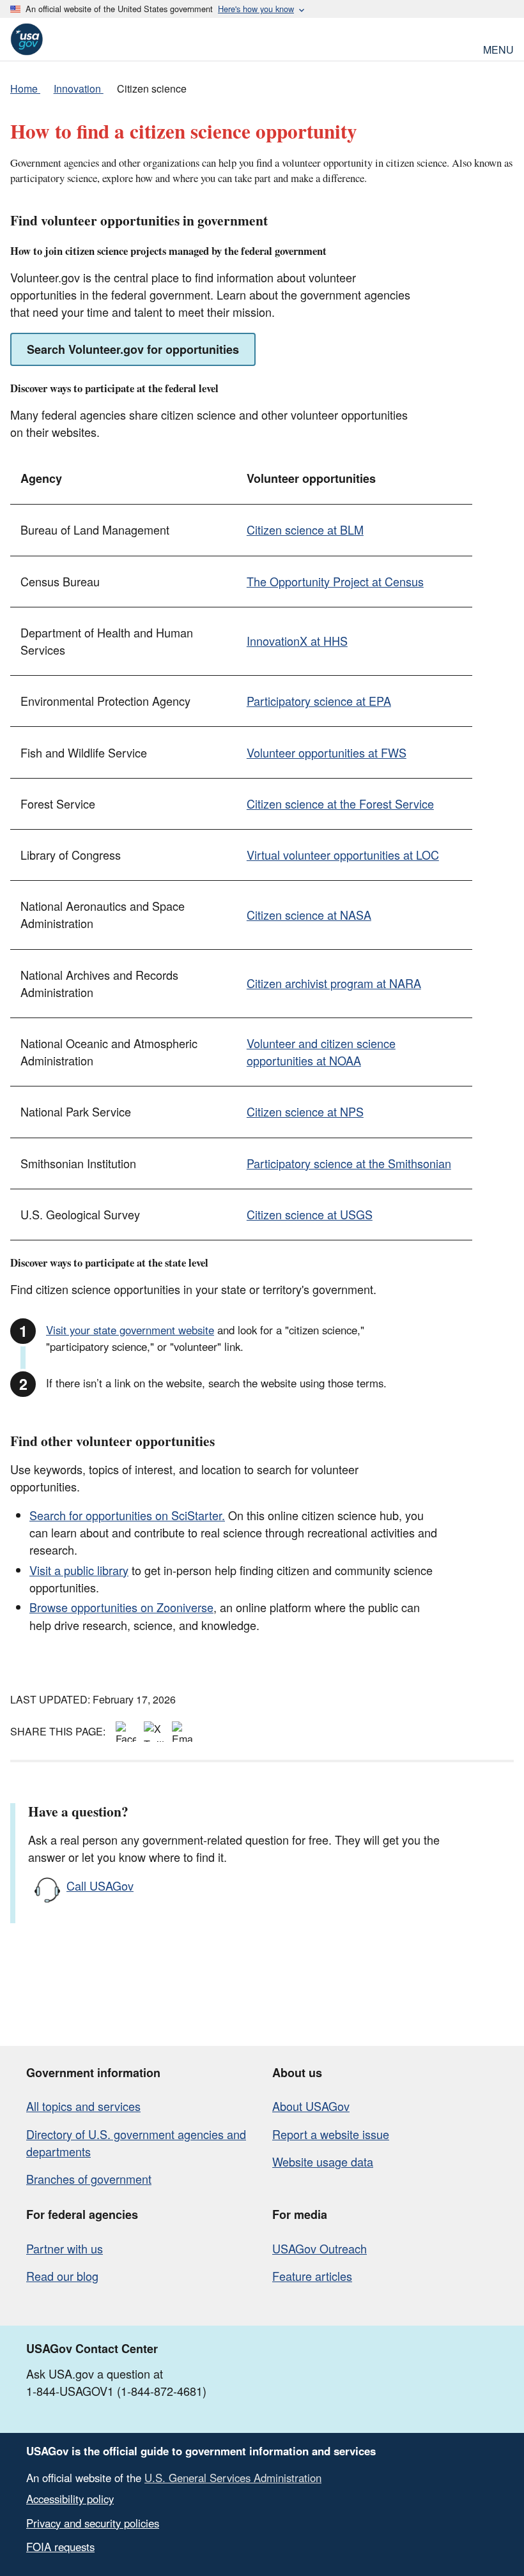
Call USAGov (100, 1886)
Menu (498, 48)
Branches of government (89, 2179)
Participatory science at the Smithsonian (349, 1163)
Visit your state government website (130, 1330)
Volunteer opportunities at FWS (327, 752)
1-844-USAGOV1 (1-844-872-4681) (116, 2391)
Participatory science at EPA (319, 701)
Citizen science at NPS (305, 1111)
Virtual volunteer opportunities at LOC (343, 855)
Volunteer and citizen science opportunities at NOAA (321, 1052)
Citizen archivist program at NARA (334, 983)
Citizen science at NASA (309, 915)
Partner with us (65, 2248)
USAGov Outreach (320, 2248)
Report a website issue (331, 2134)
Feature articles (312, 2276)
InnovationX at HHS (297, 641)
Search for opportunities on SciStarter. (127, 1515)
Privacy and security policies (93, 2523)
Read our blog (62, 2276)
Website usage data (323, 2161)
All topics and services (83, 2106)
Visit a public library (79, 1570)
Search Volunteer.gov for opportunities (133, 349)
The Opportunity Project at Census (335, 581)
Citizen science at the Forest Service (340, 804)
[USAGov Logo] (27, 39)
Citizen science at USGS (310, 1214)
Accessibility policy (70, 2499)
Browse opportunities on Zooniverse (121, 1607)
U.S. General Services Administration (233, 2478)
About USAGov (311, 2106)
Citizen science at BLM (305, 530)
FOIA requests (60, 2547)
